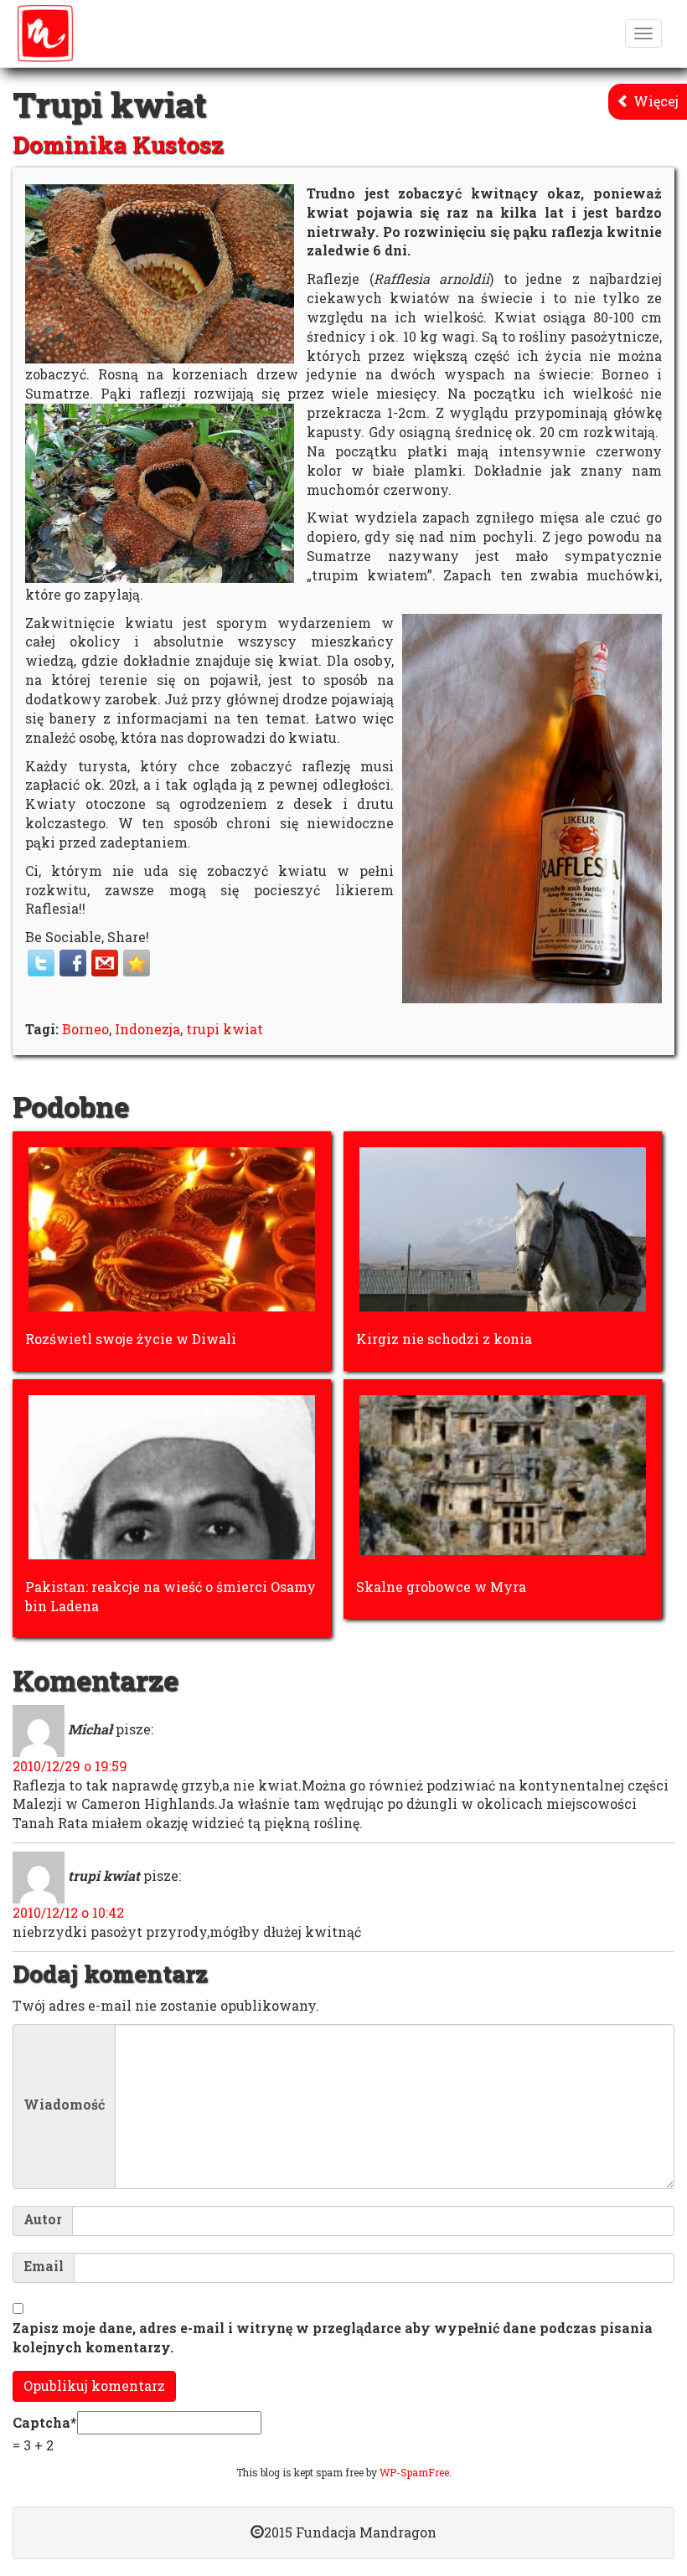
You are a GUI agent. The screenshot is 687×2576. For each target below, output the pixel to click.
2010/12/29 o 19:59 (70, 1766)
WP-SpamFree (414, 2472)
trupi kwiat (225, 1029)
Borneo (85, 1029)
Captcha (41, 2422)
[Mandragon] (45, 33)
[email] (105, 963)
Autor (43, 2219)
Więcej (654, 101)
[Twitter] (41, 963)
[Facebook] (73, 963)
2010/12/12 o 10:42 (68, 1912)
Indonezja (147, 1029)
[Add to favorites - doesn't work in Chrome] (137, 963)
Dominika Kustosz (118, 144)
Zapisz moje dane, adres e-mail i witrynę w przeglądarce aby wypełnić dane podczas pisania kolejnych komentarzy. (333, 2337)
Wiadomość (64, 2105)
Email (44, 2266)
